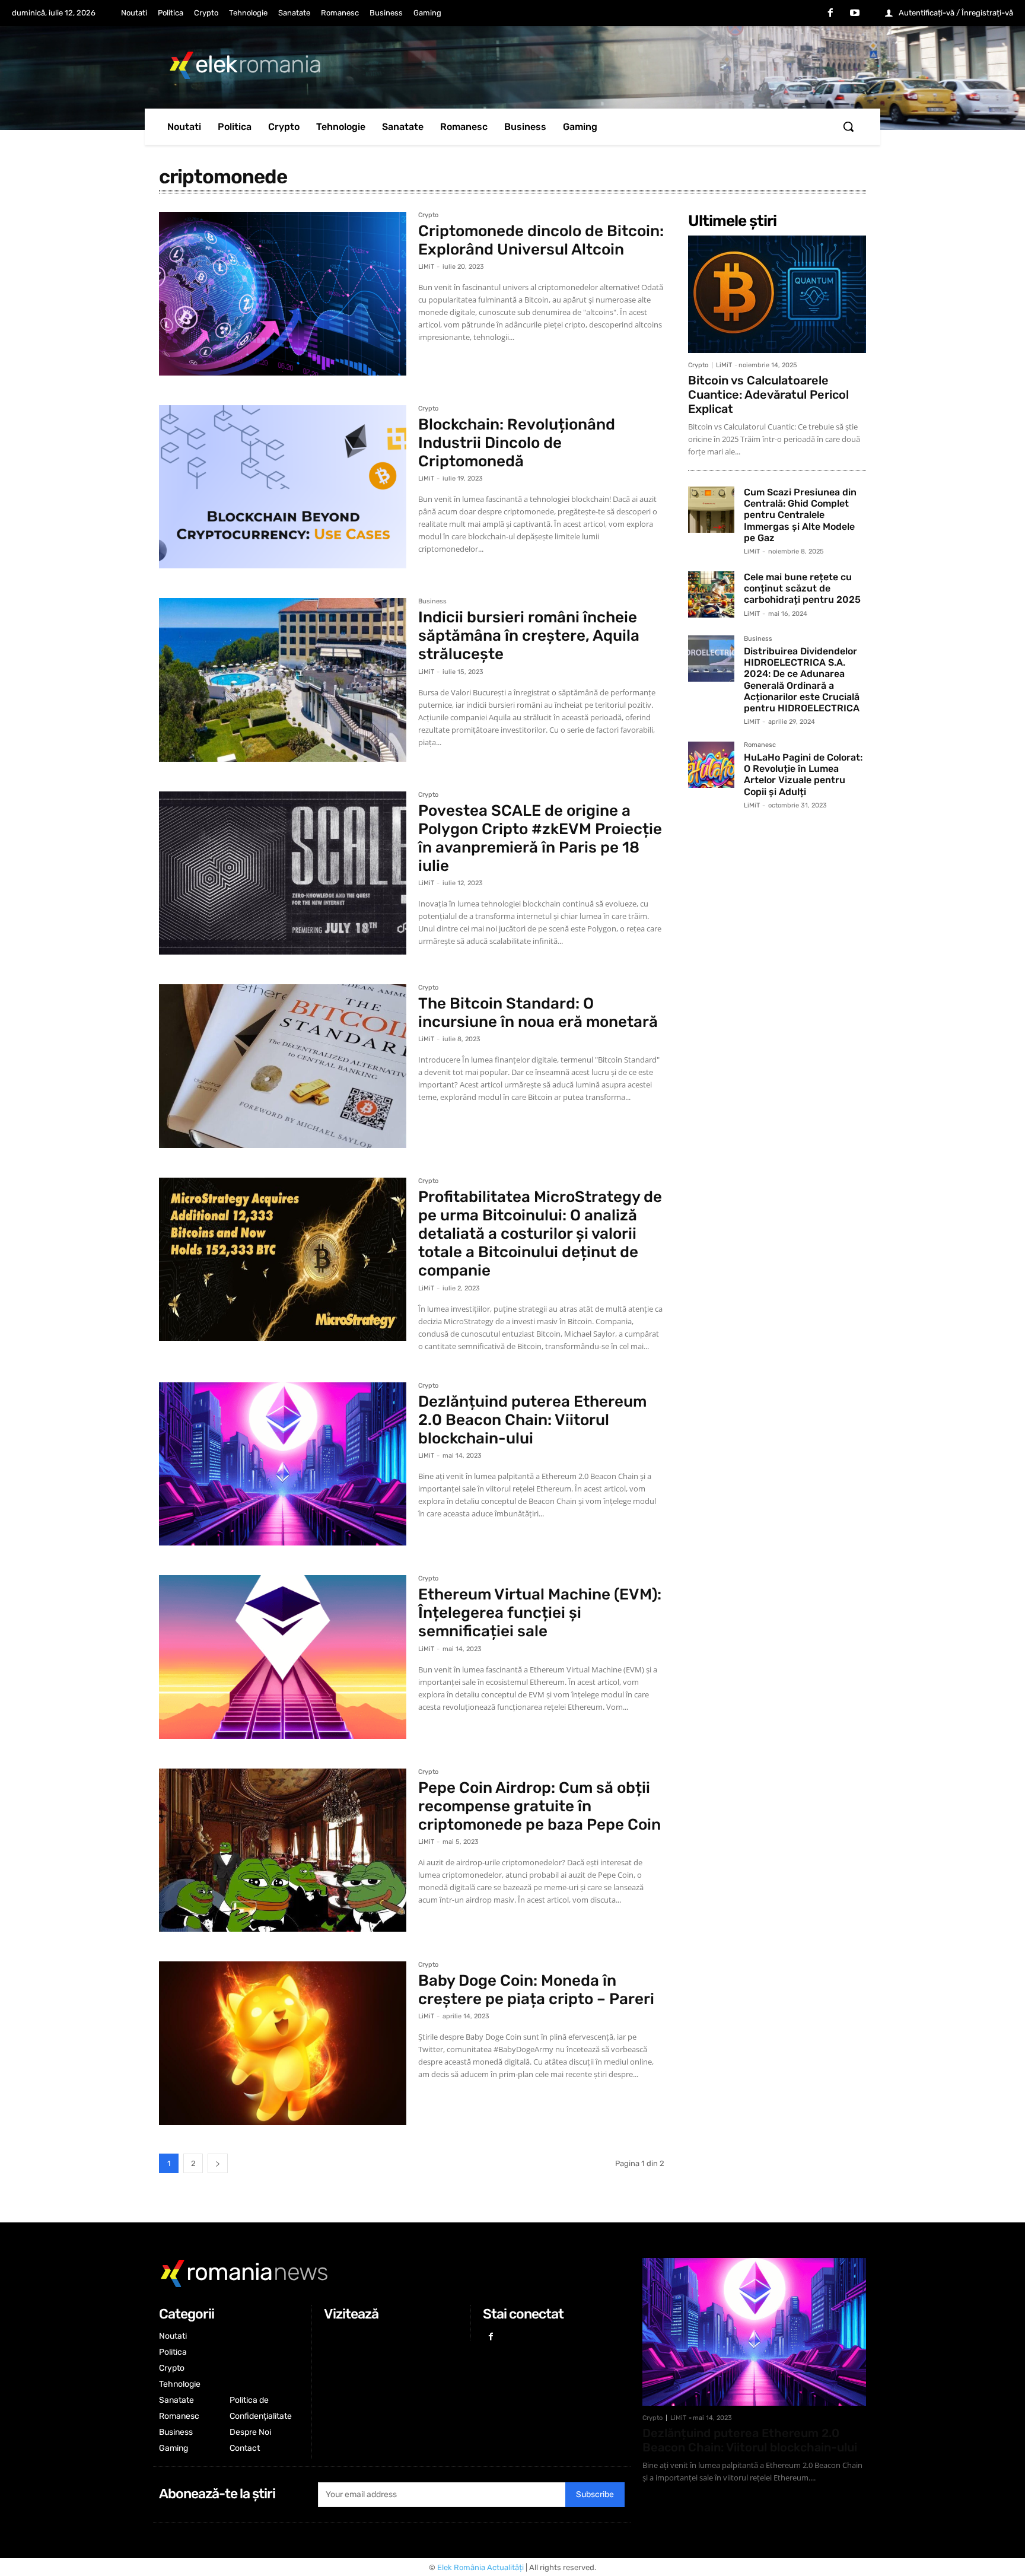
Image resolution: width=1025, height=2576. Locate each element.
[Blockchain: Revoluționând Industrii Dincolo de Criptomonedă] (283, 487)
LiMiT (426, 267)
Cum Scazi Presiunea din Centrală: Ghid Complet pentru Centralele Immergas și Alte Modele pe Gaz (800, 515)
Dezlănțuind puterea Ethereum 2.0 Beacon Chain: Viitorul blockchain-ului (532, 1420)
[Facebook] (830, 14)
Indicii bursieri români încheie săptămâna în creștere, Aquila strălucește (529, 636)
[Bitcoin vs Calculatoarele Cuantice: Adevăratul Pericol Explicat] (777, 294)
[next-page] (218, 2163)
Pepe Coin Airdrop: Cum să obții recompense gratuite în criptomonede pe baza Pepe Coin (539, 1806)
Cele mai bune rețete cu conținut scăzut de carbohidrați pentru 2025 (802, 588)
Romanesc (760, 745)
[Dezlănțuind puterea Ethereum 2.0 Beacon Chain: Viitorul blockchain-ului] (283, 1464)
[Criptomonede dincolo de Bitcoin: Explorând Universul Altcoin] (283, 294)
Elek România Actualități (480, 2567)
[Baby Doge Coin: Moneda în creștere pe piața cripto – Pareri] (283, 2043)
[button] (848, 126)
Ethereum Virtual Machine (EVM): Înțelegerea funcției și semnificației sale (540, 1613)
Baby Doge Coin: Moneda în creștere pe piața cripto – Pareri (536, 1990)
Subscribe (595, 2494)
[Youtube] (855, 14)
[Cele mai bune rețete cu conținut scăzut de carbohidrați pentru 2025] (711, 594)
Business (432, 602)
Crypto (428, 215)
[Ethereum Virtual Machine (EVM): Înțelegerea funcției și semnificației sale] (283, 1657)
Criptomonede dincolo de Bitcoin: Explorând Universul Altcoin (541, 240)
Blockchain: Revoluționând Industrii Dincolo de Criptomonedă (517, 443)
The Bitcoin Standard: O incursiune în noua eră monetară (538, 1013)
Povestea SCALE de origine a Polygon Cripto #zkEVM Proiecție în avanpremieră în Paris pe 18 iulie (540, 839)
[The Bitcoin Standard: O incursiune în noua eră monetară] (283, 1066)
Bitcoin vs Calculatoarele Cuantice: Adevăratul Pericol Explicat (768, 395)
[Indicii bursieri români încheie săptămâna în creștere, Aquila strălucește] (283, 680)
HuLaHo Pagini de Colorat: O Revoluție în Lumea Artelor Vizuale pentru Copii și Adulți (803, 775)
